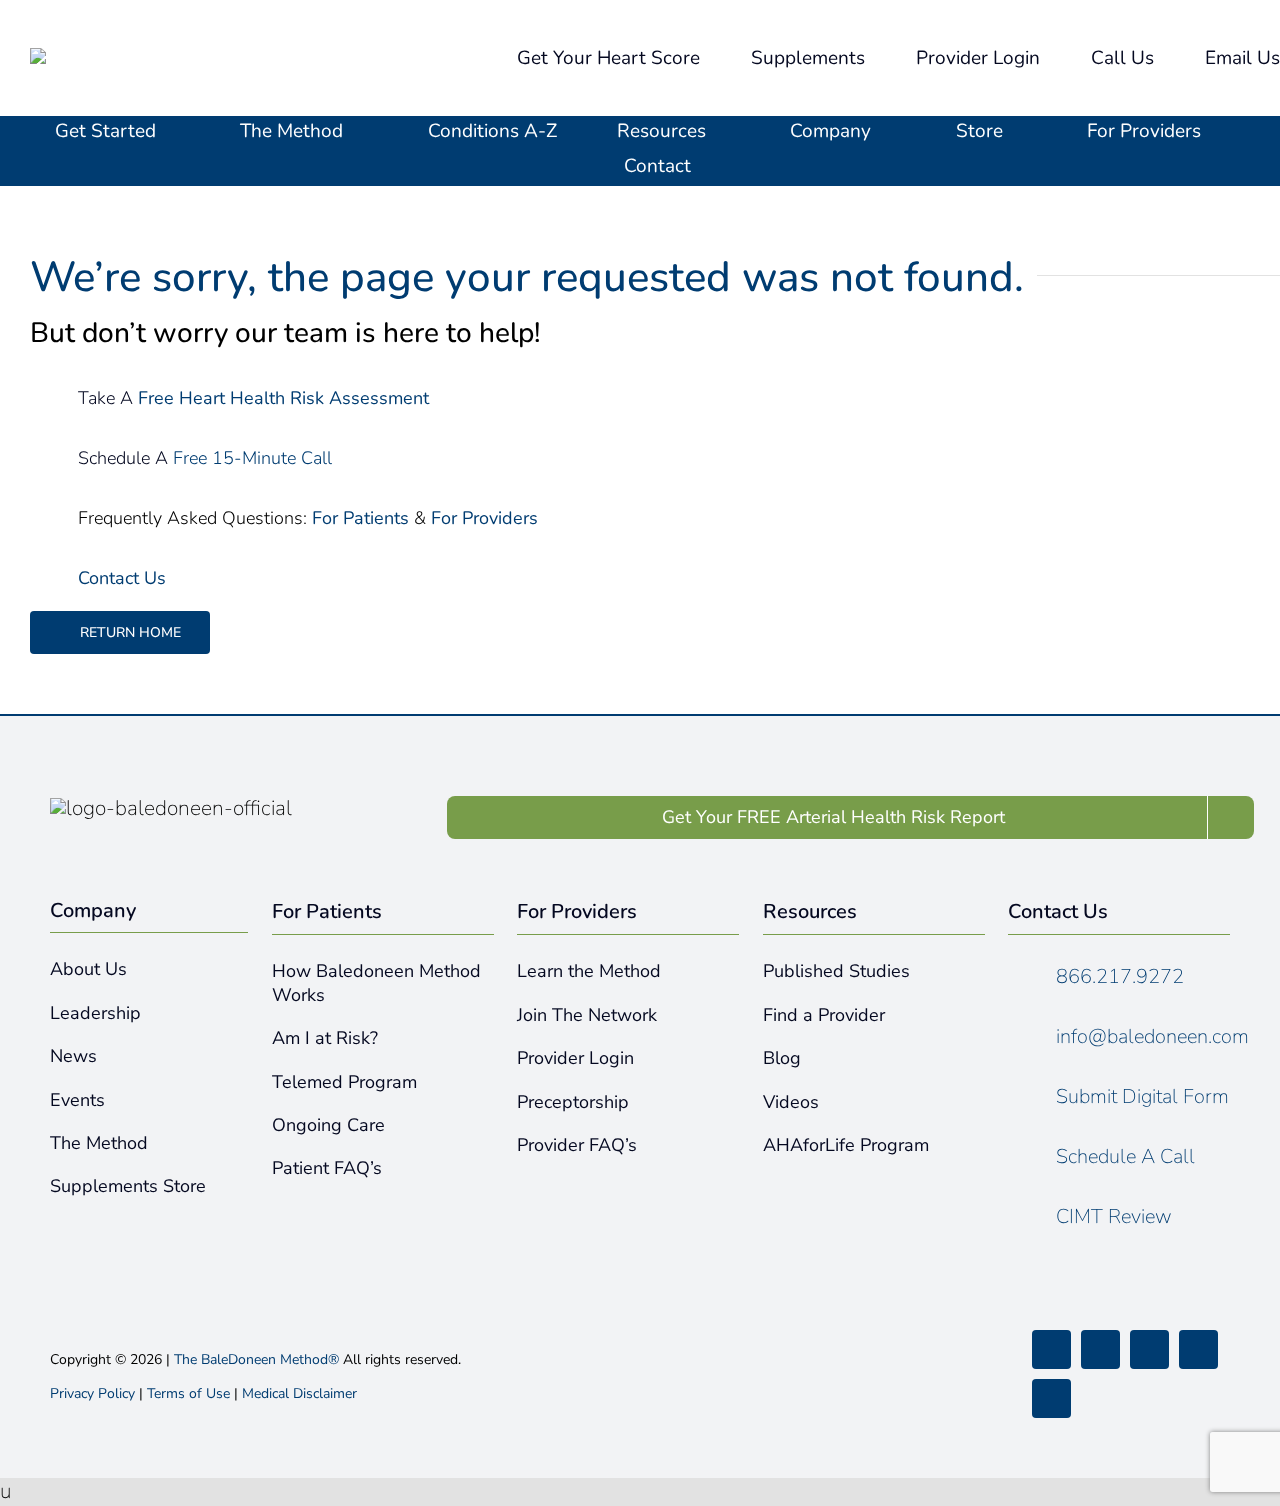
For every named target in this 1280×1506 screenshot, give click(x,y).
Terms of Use (188, 1393)
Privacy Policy (92, 1393)
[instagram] (1149, 1349)
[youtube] (1198, 1349)
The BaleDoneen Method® (256, 1359)
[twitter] (1100, 1349)
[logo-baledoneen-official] (151, 58)
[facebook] (1051, 1349)
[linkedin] (1051, 1398)
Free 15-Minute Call (255, 458)
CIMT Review (1114, 1216)
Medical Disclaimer (299, 1393)
